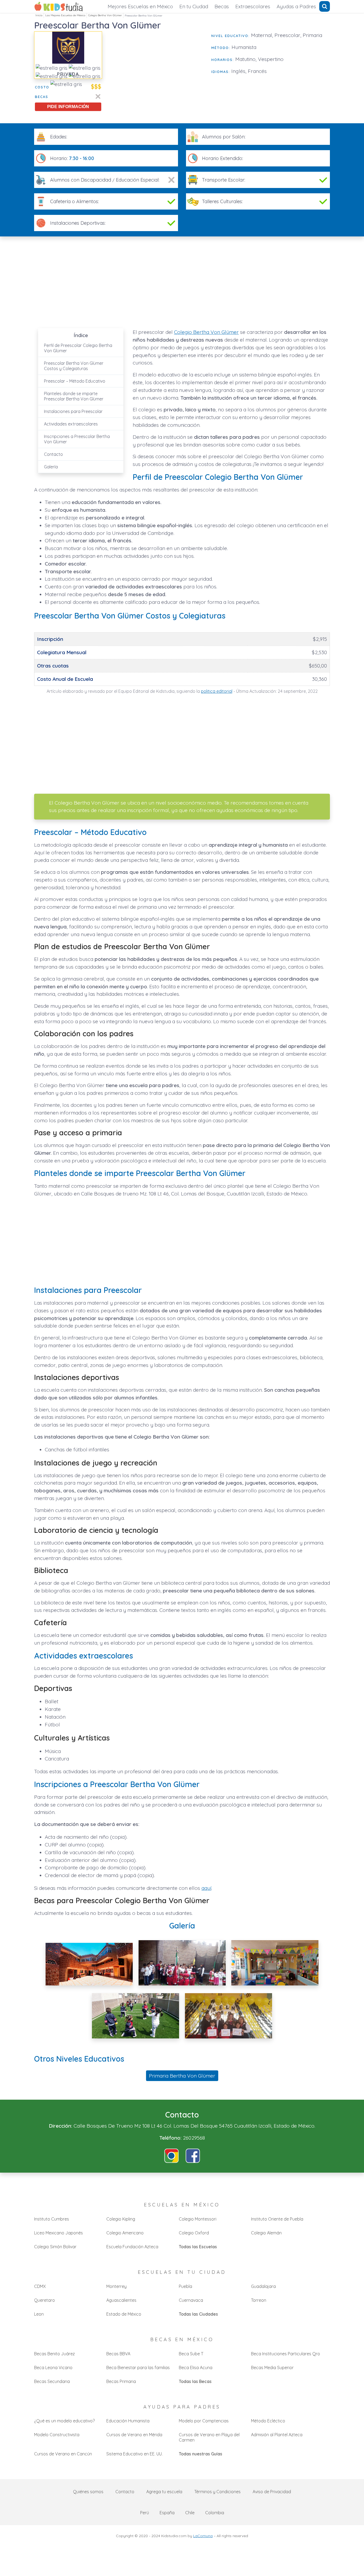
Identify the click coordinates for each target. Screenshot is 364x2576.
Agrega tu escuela (164, 2492)
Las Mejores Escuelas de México (65, 15)
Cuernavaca (191, 2300)
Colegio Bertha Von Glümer (105, 15)
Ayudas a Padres (296, 6)
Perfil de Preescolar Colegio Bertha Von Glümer (78, 348)
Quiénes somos (88, 2492)
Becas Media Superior (272, 2368)
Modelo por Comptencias (204, 2421)
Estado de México (124, 2314)
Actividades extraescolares (71, 424)
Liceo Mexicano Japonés (58, 2233)
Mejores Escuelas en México (140, 6)
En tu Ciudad (194, 6)
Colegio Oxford (194, 2233)
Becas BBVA (118, 2354)
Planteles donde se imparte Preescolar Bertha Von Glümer (74, 396)
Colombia (215, 2513)
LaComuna (203, 2536)
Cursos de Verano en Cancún (63, 2454)
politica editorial (217, 691)
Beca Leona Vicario (53, 2368)
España (167, 2513)
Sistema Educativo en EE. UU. (134, 2454)
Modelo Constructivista (57, 2435)
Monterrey (116, 2286)
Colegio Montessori (198, 2219)
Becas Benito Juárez (54, 2354)
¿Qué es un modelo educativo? (64, 2421)
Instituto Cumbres (52, 2219)
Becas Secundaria (52, 2381)
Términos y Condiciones (217, 2492)
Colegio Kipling (121, 2219)
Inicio (39, 15)
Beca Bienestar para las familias (138, 2368)
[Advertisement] (157, 69)
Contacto (53, 454)
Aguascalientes (121, 2300)
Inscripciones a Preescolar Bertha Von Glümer (77, 439)
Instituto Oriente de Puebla (277, 2219)
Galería (51, 467)
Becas (222, 6)
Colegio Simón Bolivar (55, 2247)
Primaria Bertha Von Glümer (182, 2076)
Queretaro (45, 2300)
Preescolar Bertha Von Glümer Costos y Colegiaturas (74, 366)
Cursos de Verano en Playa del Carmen (209, 2437)
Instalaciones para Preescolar (73, 411)
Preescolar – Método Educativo (75, 381)
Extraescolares (253, 6)
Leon (39, 2314)
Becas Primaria (121, 2381)
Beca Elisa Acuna (196, 2368)
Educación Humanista (128, 2421)
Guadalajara (263, 2286)
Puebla (185, 2286)
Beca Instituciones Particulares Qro (286, 2354)
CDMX (40, 2286)
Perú (145, 2513)
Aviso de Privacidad (272, 2492)
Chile (190, 2513)
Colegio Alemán (266, 2233)
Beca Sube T (191, 2354)
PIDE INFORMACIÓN (68, 107)
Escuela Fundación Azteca (132, 2247)
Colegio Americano (125, 2233)
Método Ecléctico (268, 2421)
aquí (206, 1888)
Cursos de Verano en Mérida (134, 2435)
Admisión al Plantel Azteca (277, 2435)
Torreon (259, 2300)
